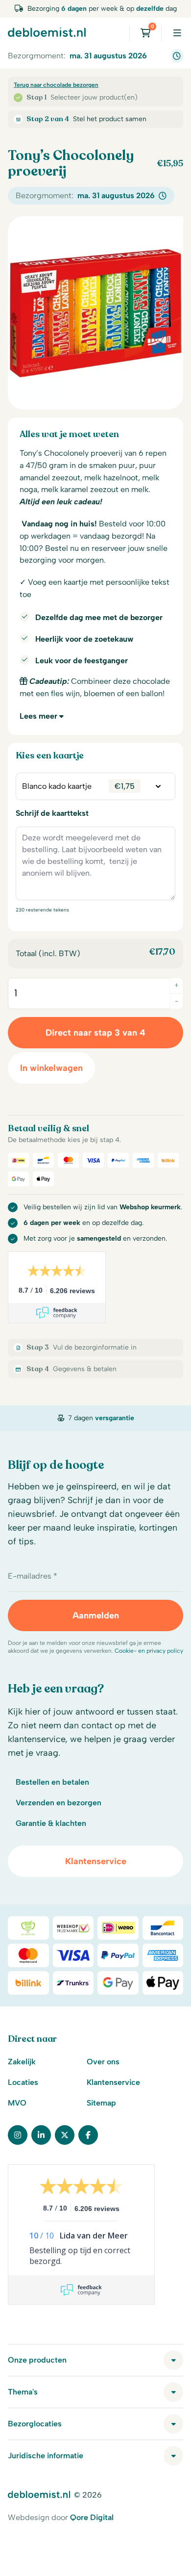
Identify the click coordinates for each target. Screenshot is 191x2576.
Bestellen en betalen (52, 1782)
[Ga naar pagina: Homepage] (47, 32)
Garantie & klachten (51, 1823)
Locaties (23, 2082)
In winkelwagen (51, 1068)
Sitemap (101, 2103)
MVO (17, 2103)
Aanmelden (96, 1615)
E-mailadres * (33, 1576)
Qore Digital (92, 2517)
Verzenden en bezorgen (59, 1803)
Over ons (103, 2062)
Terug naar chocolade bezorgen (56, 85)
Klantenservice (96, 1861)
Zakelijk (22, 2062)
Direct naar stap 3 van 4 (95, 1033)
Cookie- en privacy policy (149, 1651)
